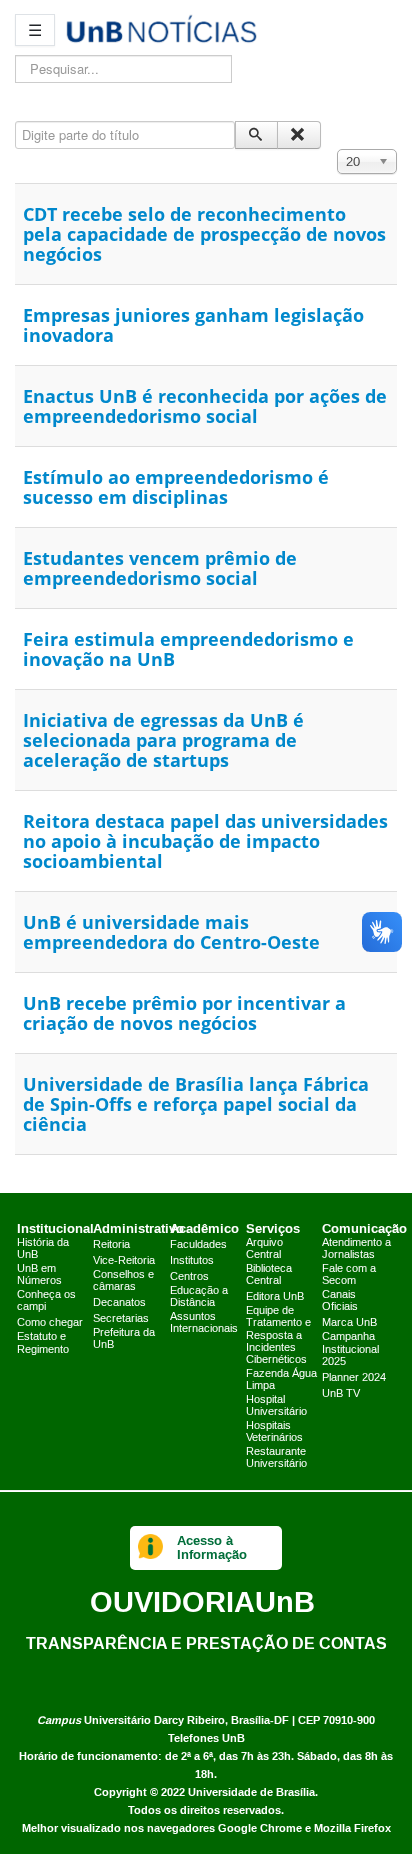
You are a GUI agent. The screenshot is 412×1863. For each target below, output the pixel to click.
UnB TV (341, 1394)
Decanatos (119, 1303)
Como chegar (50, 1323)
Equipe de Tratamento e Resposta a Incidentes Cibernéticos (278, 1335)
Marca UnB (349, 1323)
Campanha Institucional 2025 (350, 1349)
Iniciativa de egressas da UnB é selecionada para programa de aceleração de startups (163, 740)
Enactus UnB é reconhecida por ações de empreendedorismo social (205, 406)
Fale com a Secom (349, 1275)
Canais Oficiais (340, 1301)
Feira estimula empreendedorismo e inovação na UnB (188, 649)
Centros (189, 1277)
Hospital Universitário (276, 1406)
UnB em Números (39, 1275)
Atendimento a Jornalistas (356, 1249)
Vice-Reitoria (124, 1261)
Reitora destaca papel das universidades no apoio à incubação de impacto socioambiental (205, 841)
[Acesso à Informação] (150, 1548)
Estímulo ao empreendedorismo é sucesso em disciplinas (176, 487)
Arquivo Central (264, 1249)
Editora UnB (275, 1297)
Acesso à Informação (212, 1547)
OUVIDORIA (202, 1601)
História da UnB (43, 1249)
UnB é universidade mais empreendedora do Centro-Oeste (171, 932)
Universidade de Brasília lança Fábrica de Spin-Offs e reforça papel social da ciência (196, 1104)
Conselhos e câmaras (123, 1281)
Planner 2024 (354, 1378)
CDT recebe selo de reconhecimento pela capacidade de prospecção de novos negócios (204, 234)
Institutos (192, 1261)
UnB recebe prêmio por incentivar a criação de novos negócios (184, 1013)
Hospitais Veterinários (274, 1432)
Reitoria (111, 1245)
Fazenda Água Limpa (281, 1380)
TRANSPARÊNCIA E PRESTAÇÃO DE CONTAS (206, 1643)
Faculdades (198, 1245)
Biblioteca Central (269, 1275)
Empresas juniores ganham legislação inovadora (193, 325)
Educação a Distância (199, 1297)
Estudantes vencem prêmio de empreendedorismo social (160, 568)
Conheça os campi (46, 1301)
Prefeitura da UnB (124, 1339)
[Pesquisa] (256, 135)
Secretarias (121, 1319)
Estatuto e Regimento (43, 1343)
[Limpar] (298, 135)
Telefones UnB (206, 1738)
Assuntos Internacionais (204, 1323)
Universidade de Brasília (251, 1792)
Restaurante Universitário (276, 1458)
